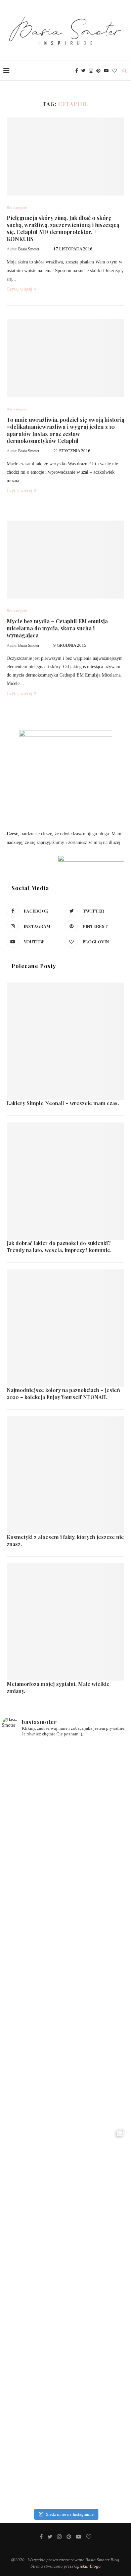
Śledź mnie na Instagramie (70, 2514)
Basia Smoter (29, 249)
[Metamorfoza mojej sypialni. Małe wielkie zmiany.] (65, 1622)
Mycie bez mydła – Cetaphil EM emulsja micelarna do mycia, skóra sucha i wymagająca (57, 628)
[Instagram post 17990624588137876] (65, 2442)
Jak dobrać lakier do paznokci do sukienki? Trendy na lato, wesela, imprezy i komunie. (59, 1246)
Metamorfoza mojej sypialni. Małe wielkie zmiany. (58, 1687)
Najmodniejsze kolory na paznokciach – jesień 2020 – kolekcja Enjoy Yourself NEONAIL (63, 1393)
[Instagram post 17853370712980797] (65, 2315)
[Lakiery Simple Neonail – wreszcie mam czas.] (65, 1041)
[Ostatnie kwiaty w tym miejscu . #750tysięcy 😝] (65, 2060)
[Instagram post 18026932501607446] (65, 1806)
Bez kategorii (17, 208)
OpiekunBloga (88, 2566)
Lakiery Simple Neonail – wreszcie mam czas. (63, 1103)
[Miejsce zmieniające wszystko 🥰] (65, 1933)
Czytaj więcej (19, 289)
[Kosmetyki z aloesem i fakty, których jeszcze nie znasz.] (65, 1475)
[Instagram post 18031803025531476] (65, 2187)
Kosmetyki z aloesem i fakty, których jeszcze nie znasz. (65, 1540)
